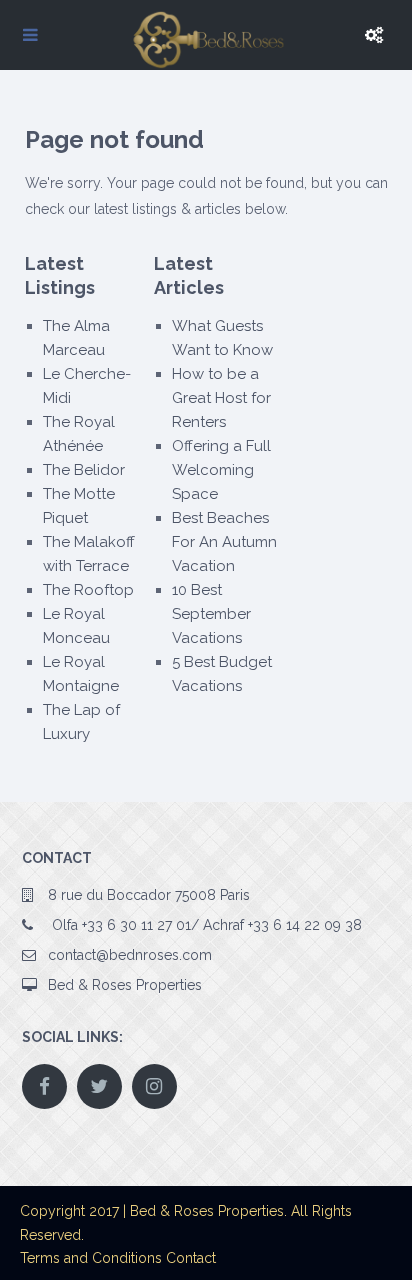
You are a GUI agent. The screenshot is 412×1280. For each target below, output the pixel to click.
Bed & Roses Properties (125, 985)
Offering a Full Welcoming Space (221, 470)
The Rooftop (88, 590)
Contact (191, 1258)
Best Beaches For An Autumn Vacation (224, 542)
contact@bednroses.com (130, 955)
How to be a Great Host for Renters (221, 398)
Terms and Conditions (91, 1258)
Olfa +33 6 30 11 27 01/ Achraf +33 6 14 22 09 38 (205, 925)
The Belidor (84, 470)
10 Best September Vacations (211, 614)
